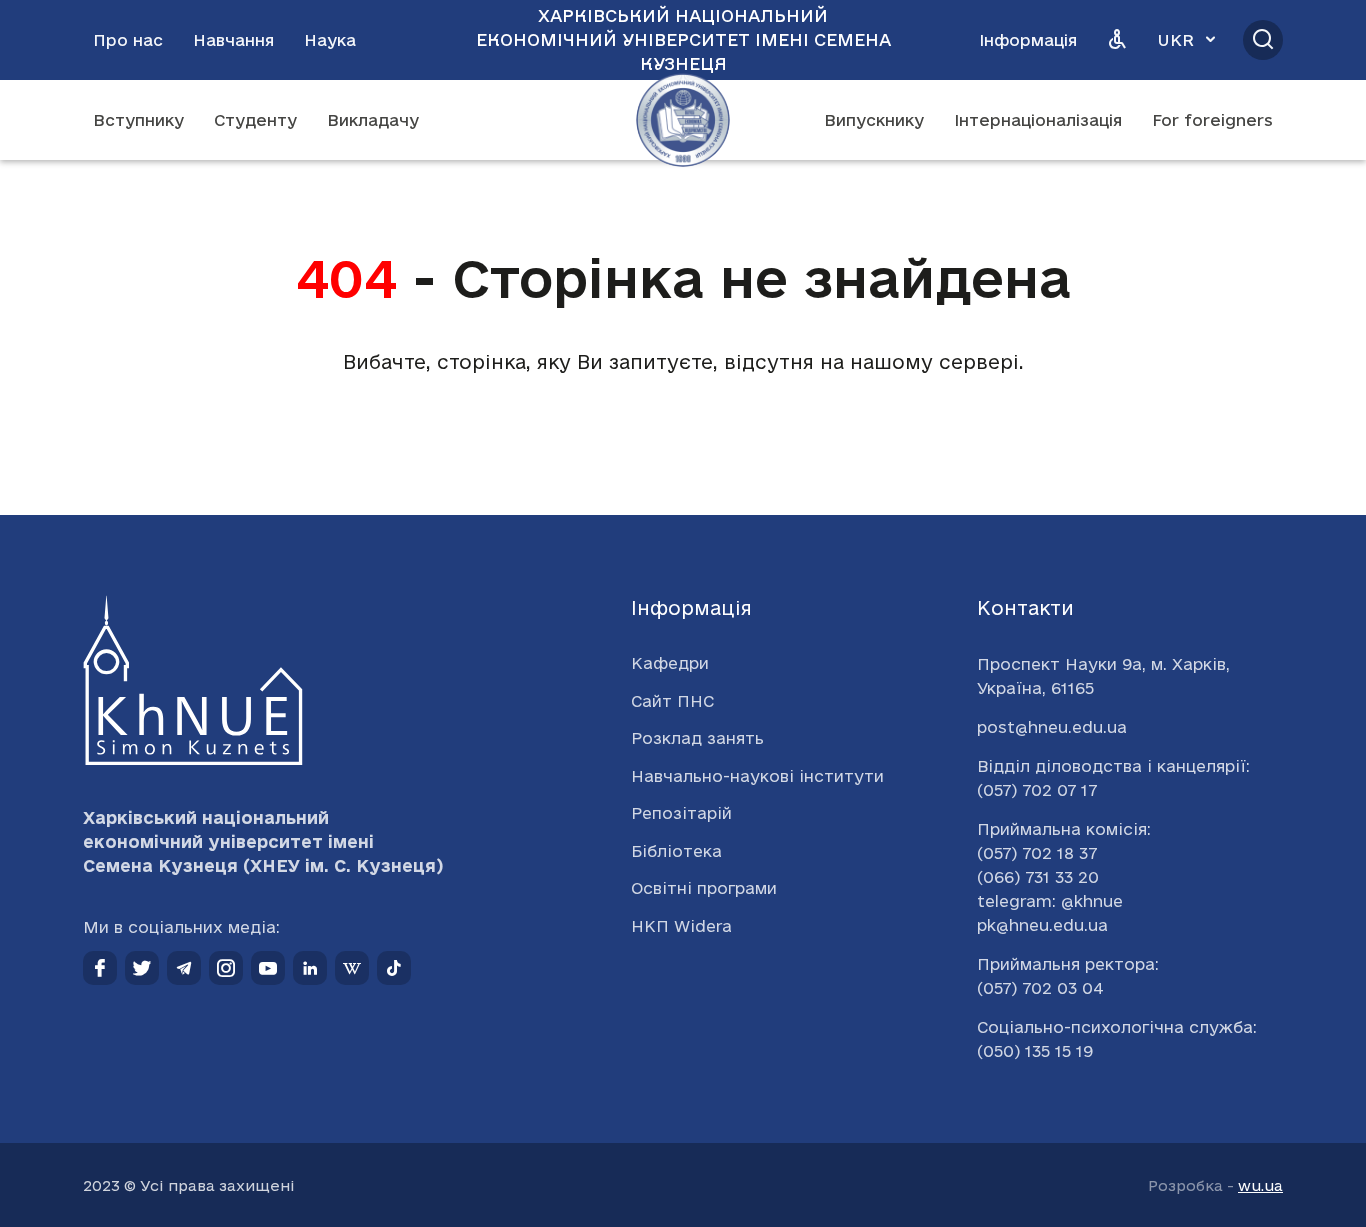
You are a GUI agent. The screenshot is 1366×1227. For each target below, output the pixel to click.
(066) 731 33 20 (1038, 877)
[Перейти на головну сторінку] (683, 120)
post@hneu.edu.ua (1052, 727)
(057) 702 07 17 (1037, 790)
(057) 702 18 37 (1037, 853)
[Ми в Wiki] (352, 968)
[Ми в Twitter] (142, 968)
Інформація (1028, 40)
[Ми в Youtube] (268, 968)
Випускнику (874, 120)
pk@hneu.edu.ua (1042, 925)
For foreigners (1212, 120)
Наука (330, 40)
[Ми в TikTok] (394, 968)
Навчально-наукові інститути (757, 776)
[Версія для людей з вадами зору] (1117, 40)
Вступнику (138, 120)
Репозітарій (681, 813)
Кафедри (670, 663)
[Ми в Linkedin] (310, 968)
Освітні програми (704, 888)
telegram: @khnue (1050, 901)
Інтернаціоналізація (1038, 120)
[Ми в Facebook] (100, 968)
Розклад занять (697, 738)
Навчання (233, 40)
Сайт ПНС (672, 701)
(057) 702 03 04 (1040, 988)
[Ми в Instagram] (226, 968)
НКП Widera (681, 926)
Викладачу (373, 120)
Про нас (128, 40)
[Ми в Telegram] (184, 968)
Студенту (255, 120)
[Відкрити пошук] (1263, 40)
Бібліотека (676, 851)
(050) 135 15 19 (1035, 1051)
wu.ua (1260, 1185)
